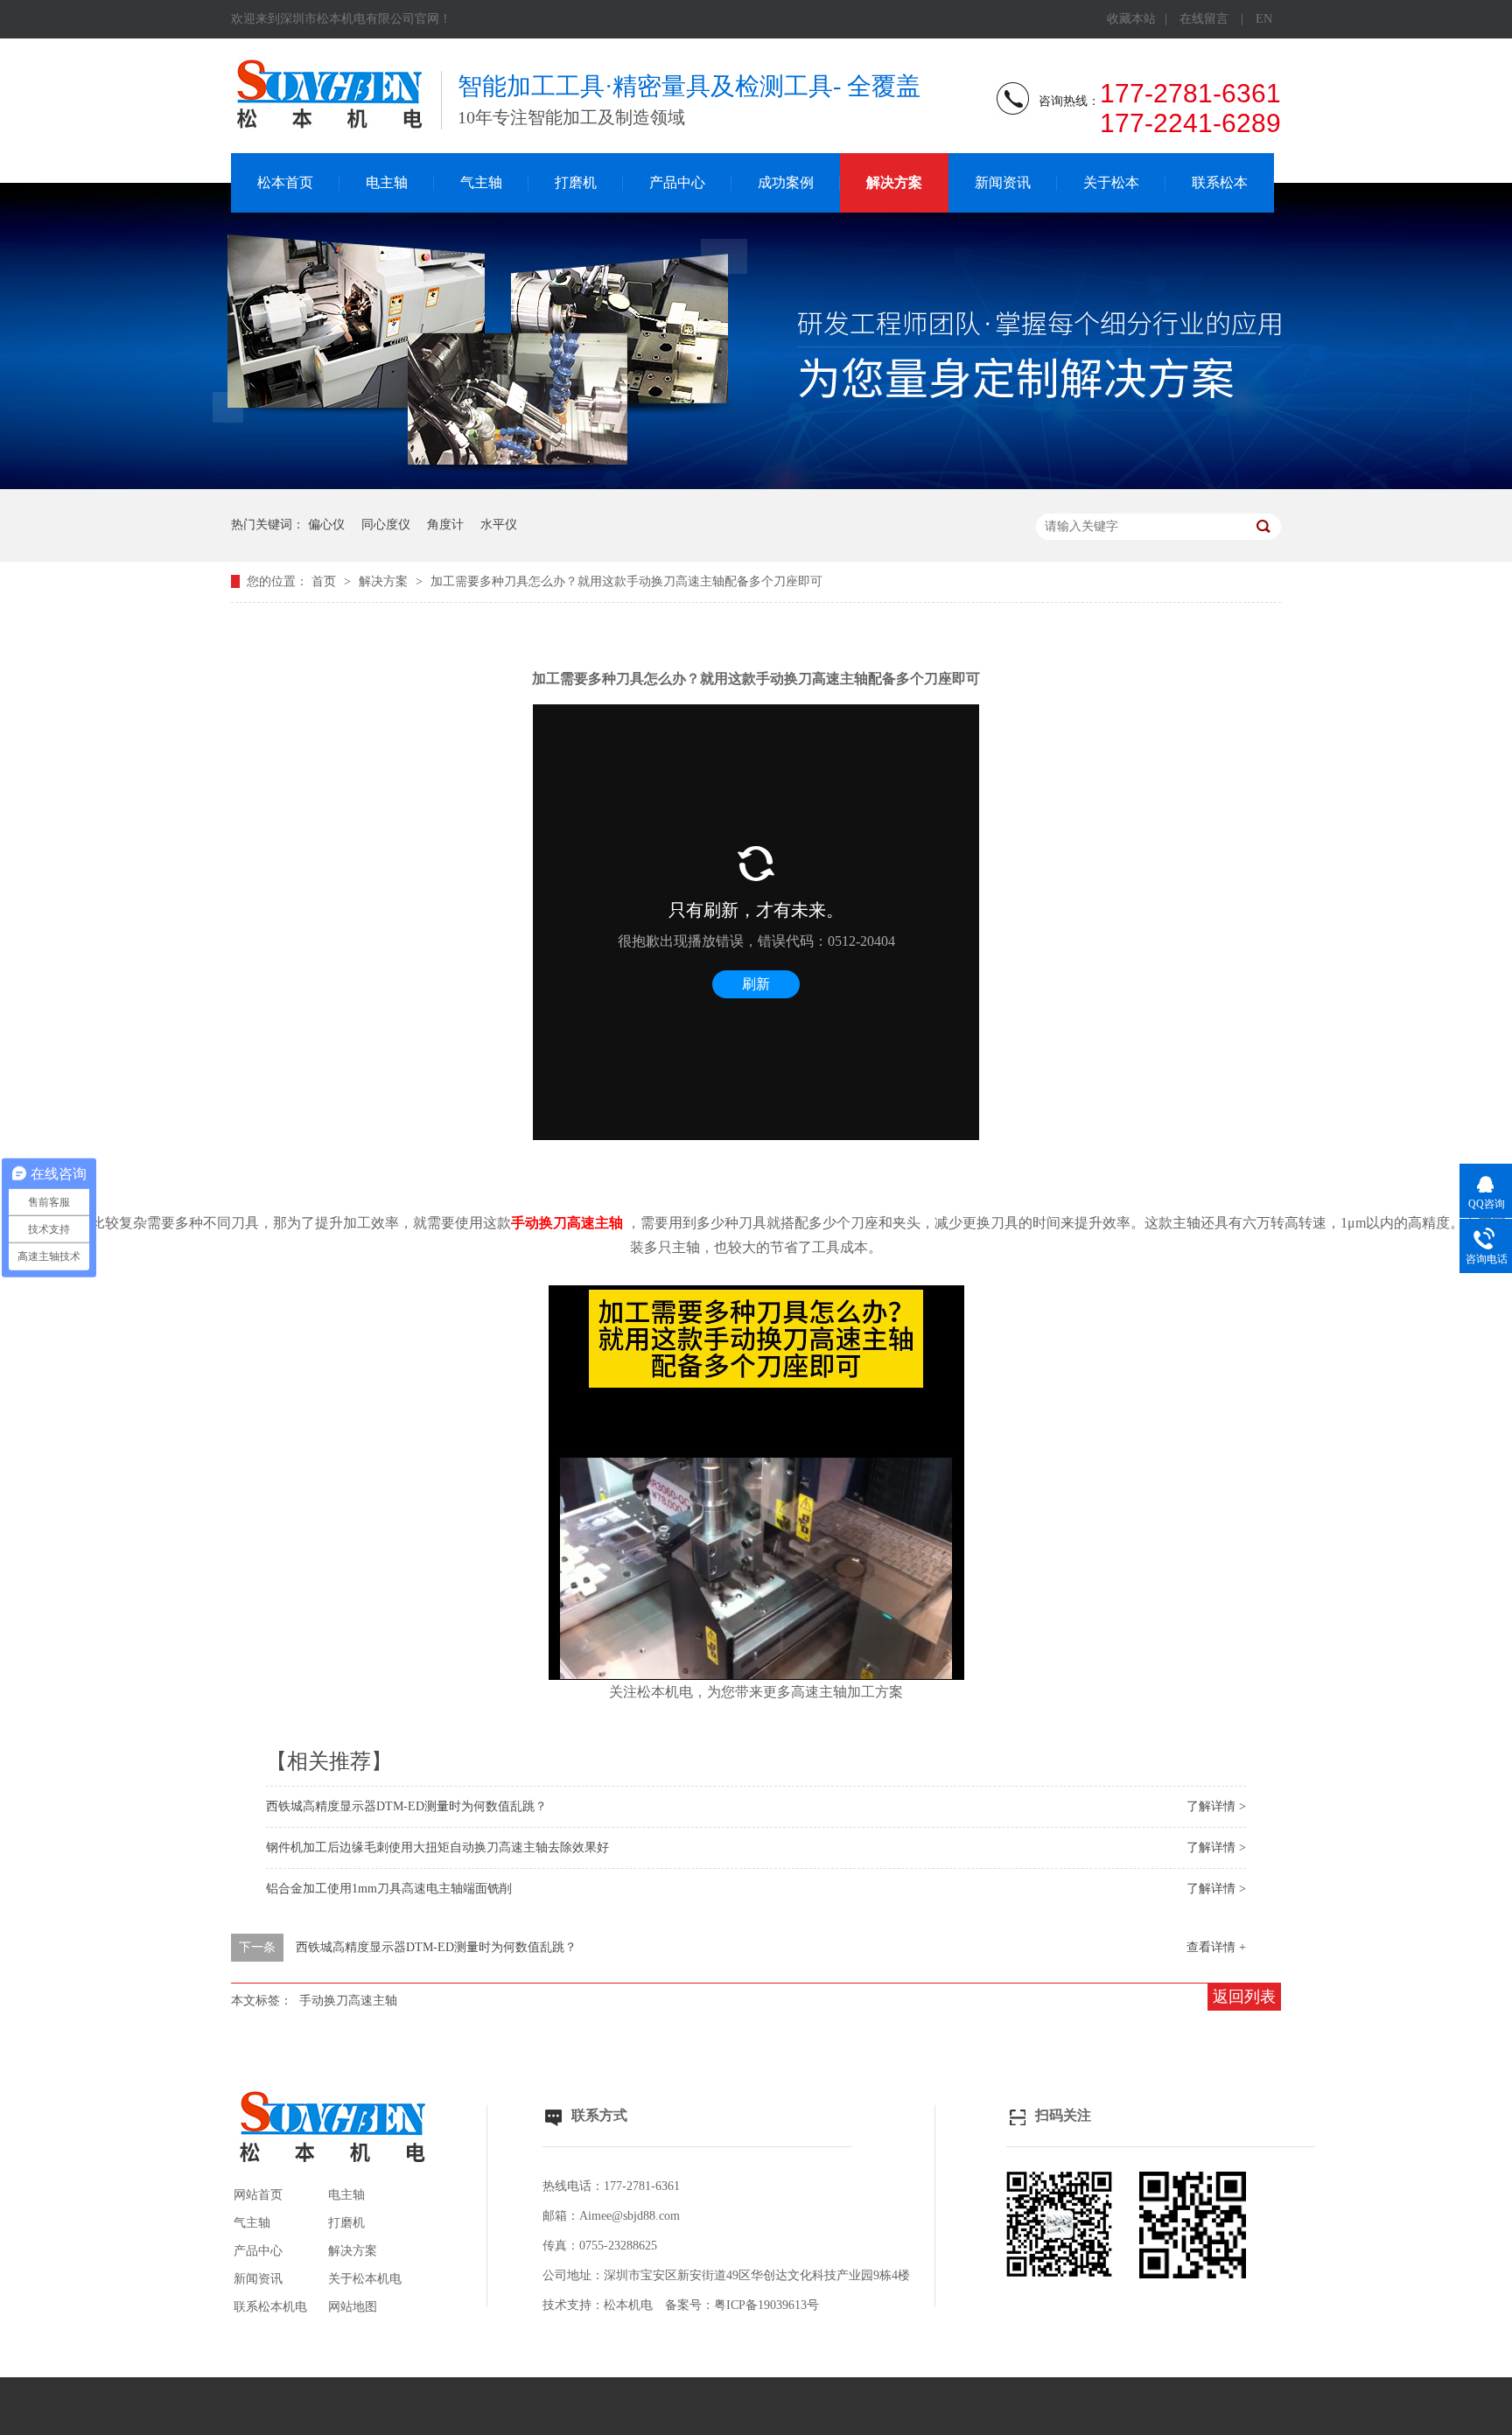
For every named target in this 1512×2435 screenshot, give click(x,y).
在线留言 (1204, 19)
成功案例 (786, 182)
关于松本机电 (365, 2279)
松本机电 (628, 2305)
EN (1264, 19)
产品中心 (677, 182)
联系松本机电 (270, 2307)
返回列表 (1244, 1997)
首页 (325, 581)
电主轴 (387, 182)
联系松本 (1220, 182)
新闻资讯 (1003, 182)
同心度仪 (386, 525)
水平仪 (499, 525)
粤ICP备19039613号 (766, 2305)
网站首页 (258, 2195)
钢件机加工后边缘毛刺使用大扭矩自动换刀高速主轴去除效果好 (437, 1847)
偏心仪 (326, 525)
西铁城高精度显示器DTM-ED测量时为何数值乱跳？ (406, 1806)
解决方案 (894, 182)
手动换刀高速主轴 (348, 2001)
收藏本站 (1131, 19)
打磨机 (576, 182)
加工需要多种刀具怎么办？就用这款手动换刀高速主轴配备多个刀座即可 (626, 581)
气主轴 (481, 182)
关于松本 (1111, 182)
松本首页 (285, 182)
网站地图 (353, 2307)
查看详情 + (1216, 1947)
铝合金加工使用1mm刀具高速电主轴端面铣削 (389, 1889)
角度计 (445, 525)
